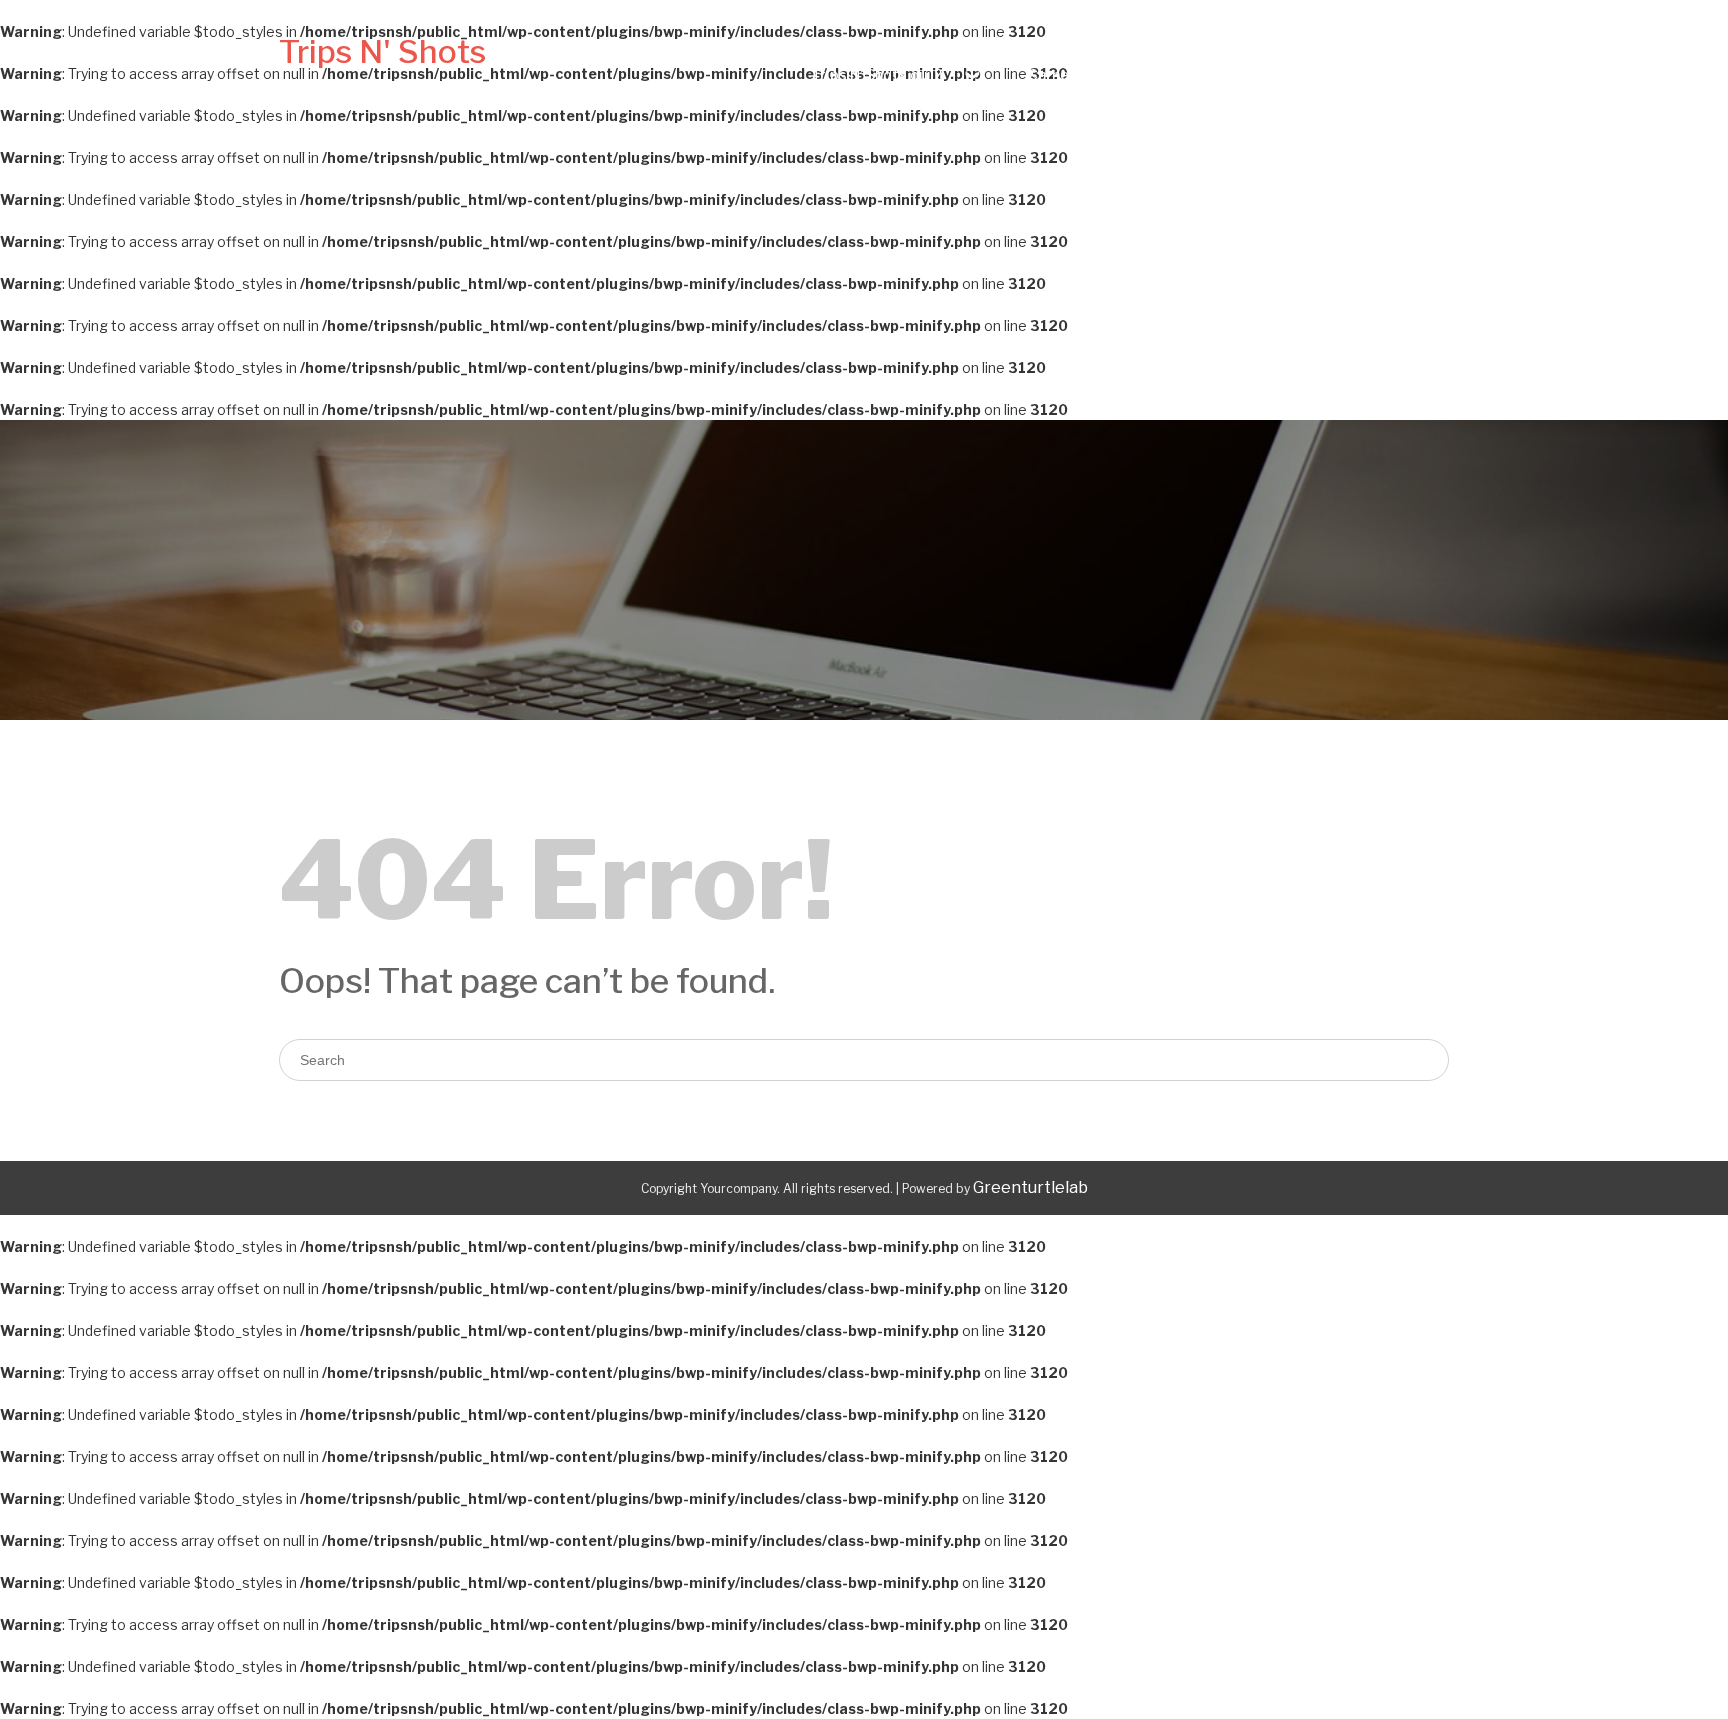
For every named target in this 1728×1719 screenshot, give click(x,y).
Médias (1271, 74)
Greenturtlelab (1030, 1187)
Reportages (1387, 74)
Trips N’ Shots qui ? (876, 74)
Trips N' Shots (382, 51)
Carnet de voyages (1094, 74)
